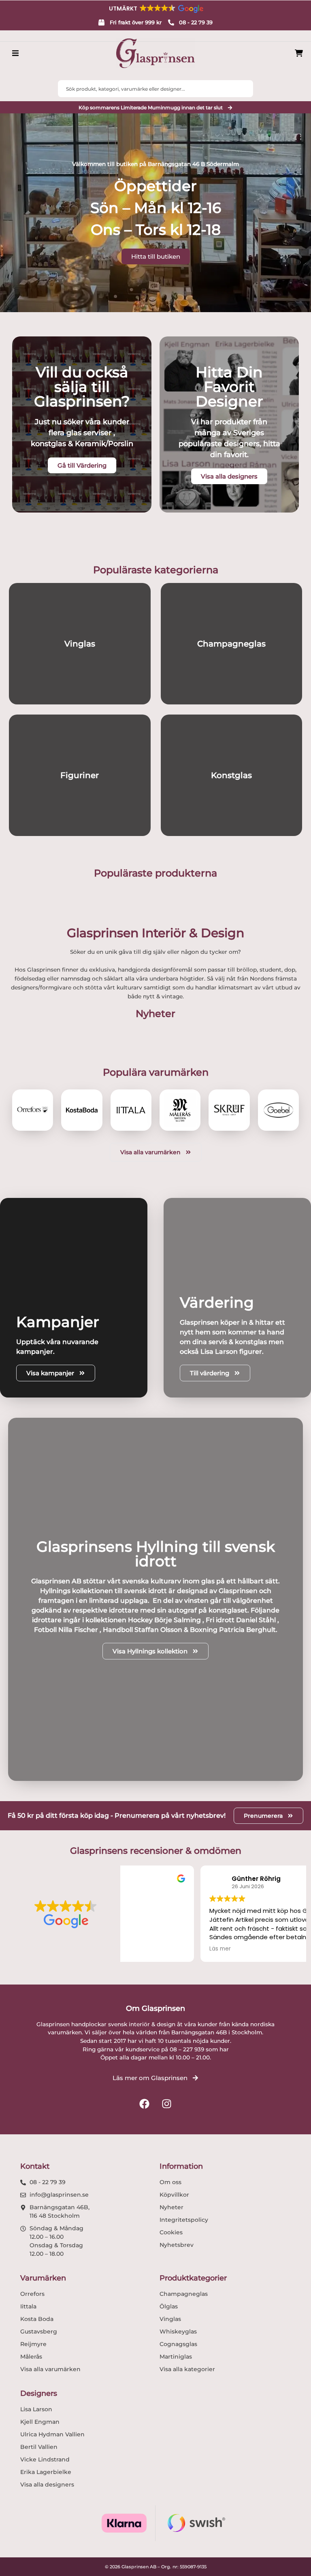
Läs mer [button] (143, 1949)
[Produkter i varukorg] (299, 53)
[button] (155, 9)
